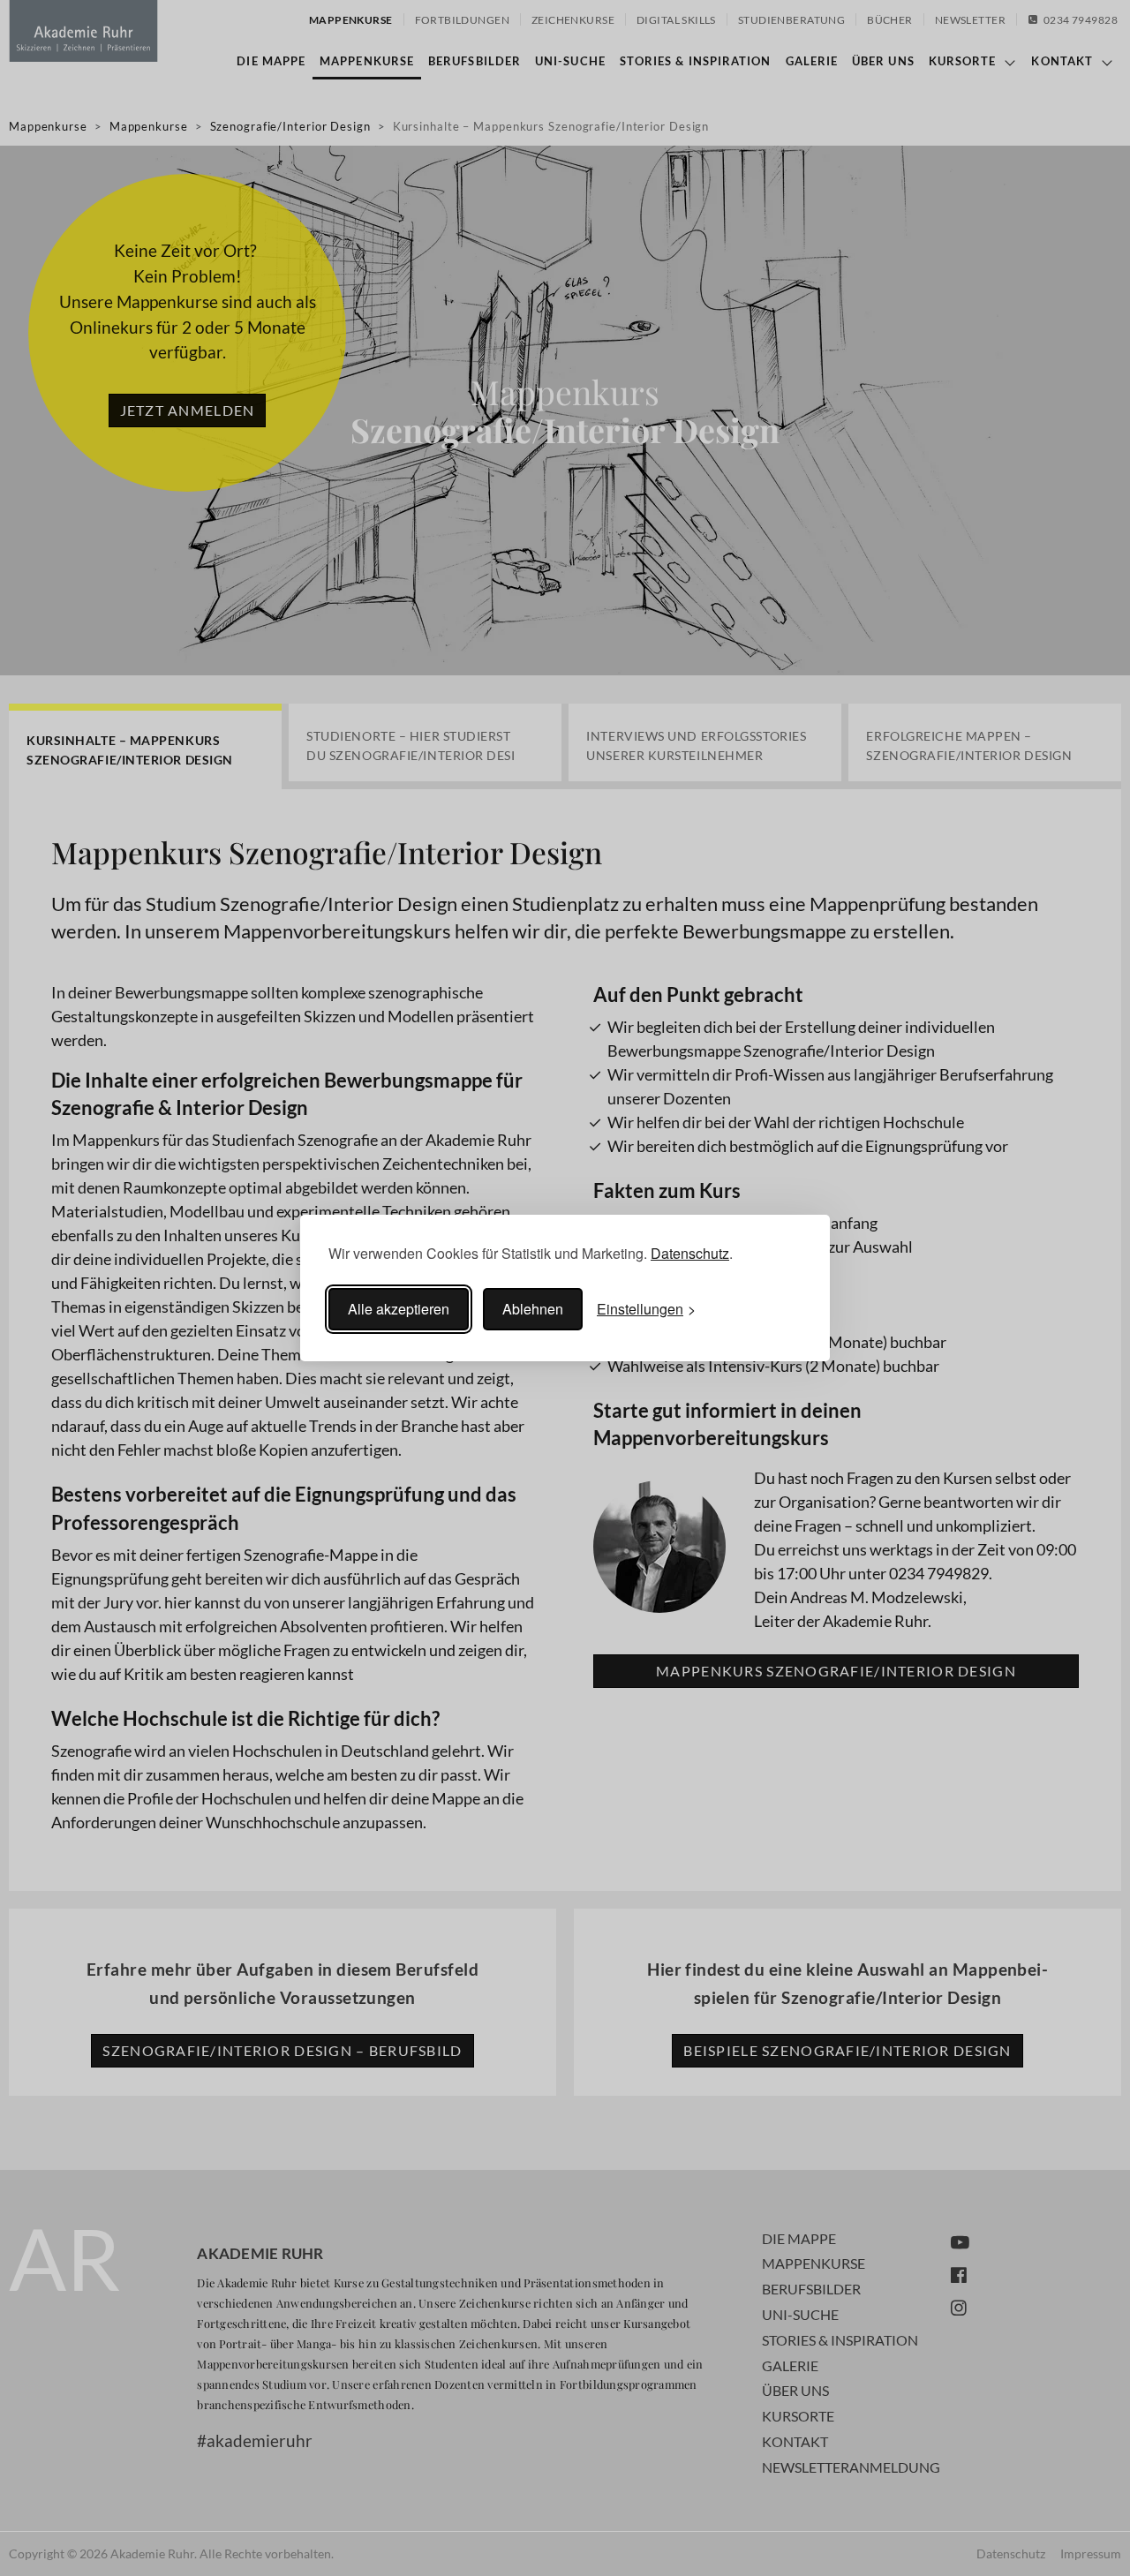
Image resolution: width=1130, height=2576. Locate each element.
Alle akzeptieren (399, 1309)
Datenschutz (690, 1253)
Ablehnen (533, 1309)
